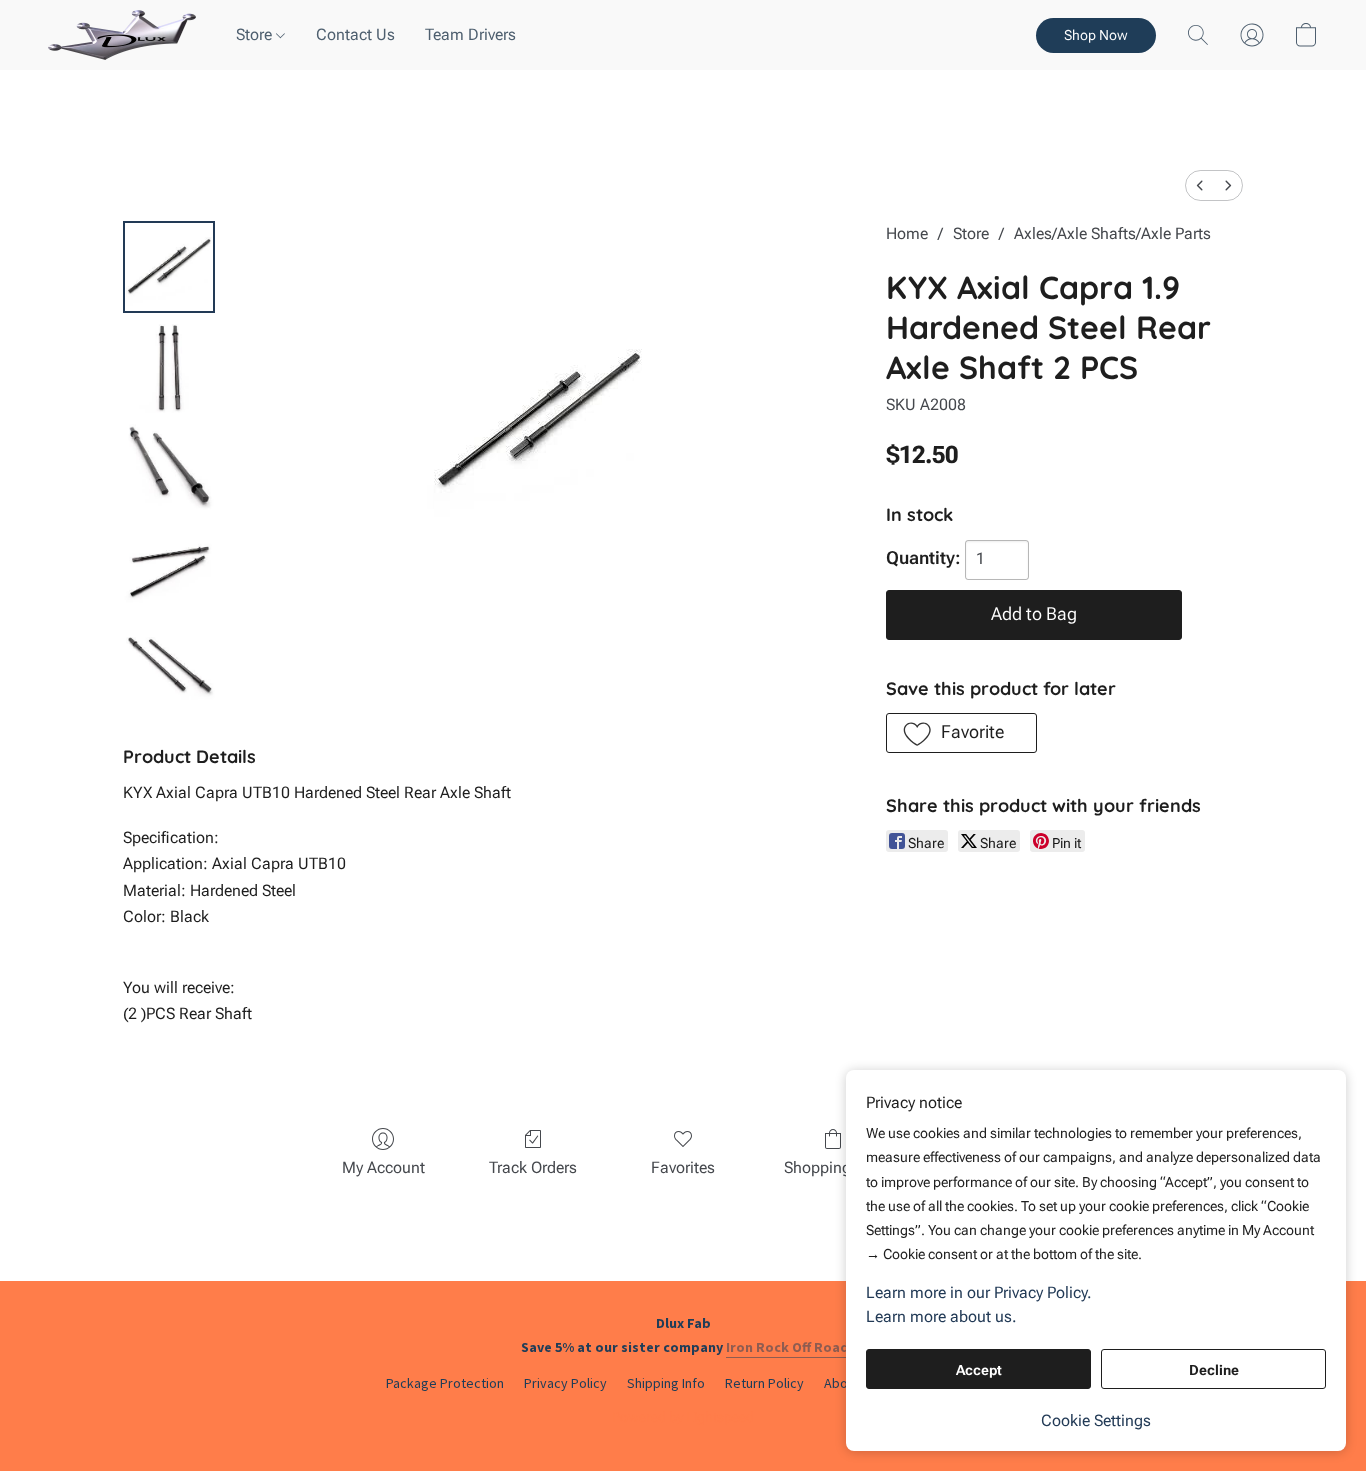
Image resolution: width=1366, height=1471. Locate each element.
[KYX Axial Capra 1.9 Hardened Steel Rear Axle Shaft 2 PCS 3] (169, 567)
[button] (122, 35)
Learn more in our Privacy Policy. (979, 1292)
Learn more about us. (941, 1316)
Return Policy (764, 1383)
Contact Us (355, 34)
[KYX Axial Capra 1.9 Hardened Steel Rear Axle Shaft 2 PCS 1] (169, 367)
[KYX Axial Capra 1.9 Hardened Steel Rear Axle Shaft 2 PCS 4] (169, 667)
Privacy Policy (565, 1383)
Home (907, 233)
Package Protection (445, 1383)
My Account (383, 1167)
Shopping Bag (833, 1167)
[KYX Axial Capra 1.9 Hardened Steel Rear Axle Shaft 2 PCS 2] (169, 467)
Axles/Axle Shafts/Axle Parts (1112, 233)
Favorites (683, 1167)
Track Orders (533, 1167)
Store (256, 34)
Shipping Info (666, 1383)
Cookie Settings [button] (1096, 1420)
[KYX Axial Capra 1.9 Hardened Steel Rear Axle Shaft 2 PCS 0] (169, 267)
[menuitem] (1200, 185)
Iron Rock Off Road (787, 1347)
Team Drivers (470, 34)
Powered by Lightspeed (683, 1417)
